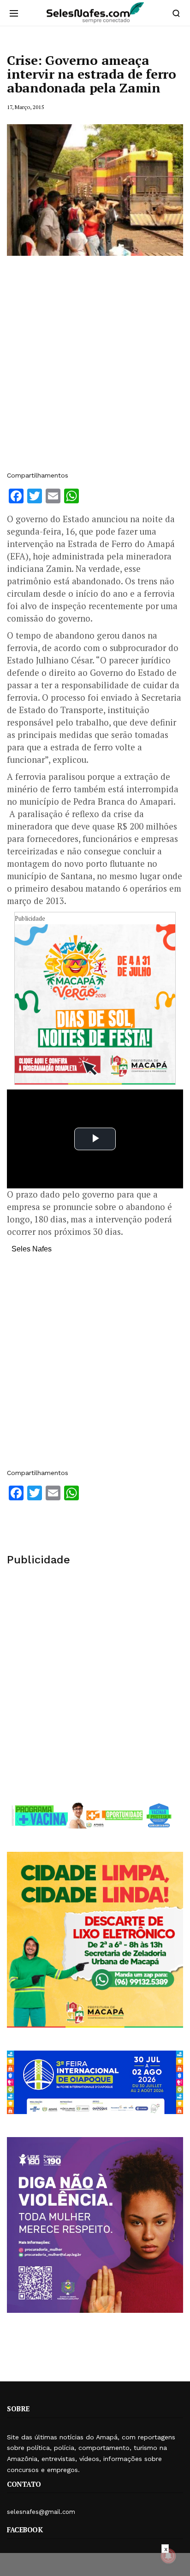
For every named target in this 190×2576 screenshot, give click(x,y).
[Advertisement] (95, 368)
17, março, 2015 (25, 107)
